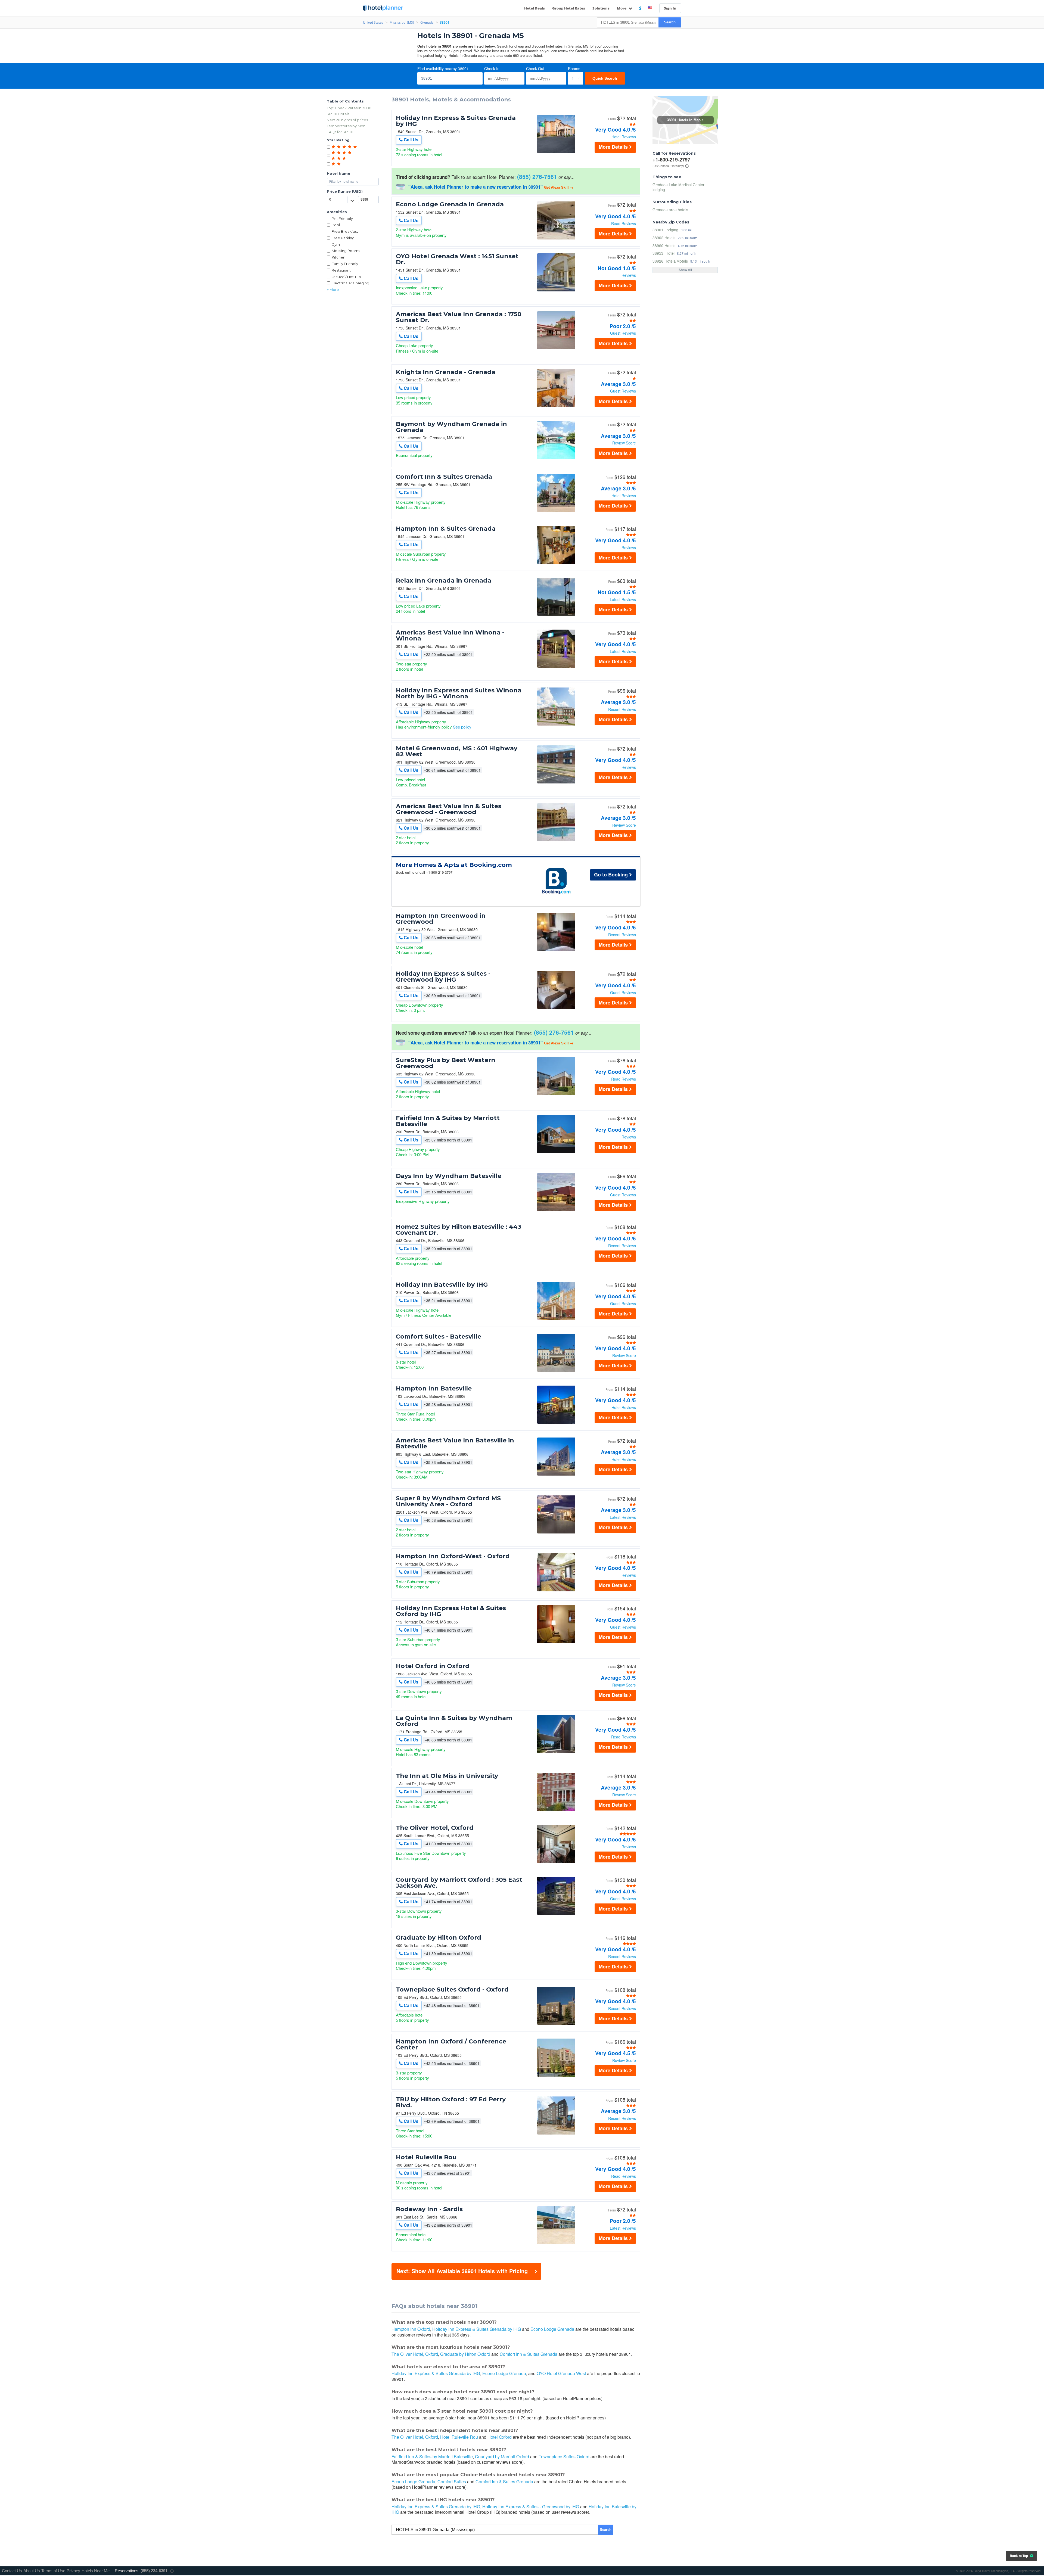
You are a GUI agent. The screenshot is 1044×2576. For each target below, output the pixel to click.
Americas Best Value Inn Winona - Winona (450, 636)
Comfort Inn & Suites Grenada (444, 477)
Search (670, 22)
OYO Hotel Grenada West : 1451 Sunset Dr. (457, 259)
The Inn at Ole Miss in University (447, 1776)
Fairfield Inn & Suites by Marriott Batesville (448, 1121)
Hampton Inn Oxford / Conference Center (451, 2045)
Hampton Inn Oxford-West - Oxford (453, 1556)
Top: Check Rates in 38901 (350, 108)
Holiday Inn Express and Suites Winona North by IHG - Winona (459, 693)
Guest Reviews (623, 333)
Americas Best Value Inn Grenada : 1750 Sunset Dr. (459, 317)
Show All (685, 270)
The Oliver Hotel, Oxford (435, 1828)
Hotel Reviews (624, 137)
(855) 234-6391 (154, 2571)
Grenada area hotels (670, 210)
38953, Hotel (664, 253)
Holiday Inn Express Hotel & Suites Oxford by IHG (451, 1611)
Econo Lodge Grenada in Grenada (450, 204)
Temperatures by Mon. (347, 126)
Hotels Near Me (96, 2571)
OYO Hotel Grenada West (561, 2373)
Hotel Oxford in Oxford (433, 1666)
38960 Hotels (664, 245)
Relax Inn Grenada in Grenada (444, 581)
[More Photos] (556, 152)
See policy (462, 727)
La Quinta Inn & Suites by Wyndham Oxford (454, 1721)
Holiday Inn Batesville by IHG (442, 1285)
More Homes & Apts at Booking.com (454, 865)
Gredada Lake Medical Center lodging (678, 187)
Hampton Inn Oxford (411, 2329)
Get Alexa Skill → (559, 187)
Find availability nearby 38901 (443, 69)
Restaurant (341, 270)
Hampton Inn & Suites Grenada (446, 529)
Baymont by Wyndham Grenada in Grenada (451, 427)
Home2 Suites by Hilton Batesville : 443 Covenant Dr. (459, 1230)
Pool (336, 225)
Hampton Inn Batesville (434, 1389)
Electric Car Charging (350, 283)
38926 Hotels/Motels (670, 261)
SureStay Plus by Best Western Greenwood (446, 1063)
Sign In (670, 8)
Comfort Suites (452, 2482)
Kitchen (338, 257)
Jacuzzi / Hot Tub (346, 277)
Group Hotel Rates (569, 8)
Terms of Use (53, 2571)
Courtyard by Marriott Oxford (502, 2457)
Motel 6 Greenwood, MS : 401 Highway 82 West (457, 751)
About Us (32, 2571)
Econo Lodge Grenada (552, 2329)
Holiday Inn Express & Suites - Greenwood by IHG (443, 977)
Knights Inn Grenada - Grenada (446, 372)
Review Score (624, 443)
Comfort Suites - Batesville (439, 1337)
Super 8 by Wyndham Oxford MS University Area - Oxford (448, 1501)
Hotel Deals (535, 8)
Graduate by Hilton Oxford (439, 1938)
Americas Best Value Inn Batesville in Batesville (455, 1443)
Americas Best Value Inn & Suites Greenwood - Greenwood (449, 809)
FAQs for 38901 (340, 132)
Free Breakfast (345, 231)
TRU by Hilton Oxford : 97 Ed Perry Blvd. (451, 2102)
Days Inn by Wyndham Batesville (449, 1176)
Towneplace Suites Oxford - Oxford (452, 1990)
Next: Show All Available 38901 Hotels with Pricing (462, 2271)
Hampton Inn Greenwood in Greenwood (441, 919)
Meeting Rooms (346, 251)
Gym (336, 244)
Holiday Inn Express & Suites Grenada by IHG (456, 121)
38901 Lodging (665, 230)
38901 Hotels (338, 114)
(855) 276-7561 (537, 176)
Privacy (73, 2571)
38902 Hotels (664, 237)
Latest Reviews (623, 599)
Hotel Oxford (500, 2437)
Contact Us (12, 2571)
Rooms (574, 69)
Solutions (601, 8)
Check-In (492, 69)
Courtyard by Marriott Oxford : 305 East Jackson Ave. (459, 1883)
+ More (333, 290)
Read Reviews (624, 223)
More (622, 8)
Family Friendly (345, 264)
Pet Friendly (342, 219)
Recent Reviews (622, 709)
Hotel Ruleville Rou (426, 2157)
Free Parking (343, 238)
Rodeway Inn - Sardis (429, 2209)
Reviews (629, 275)
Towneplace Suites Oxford (564, 2457)
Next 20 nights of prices (347, 120)
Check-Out (535, 69)
